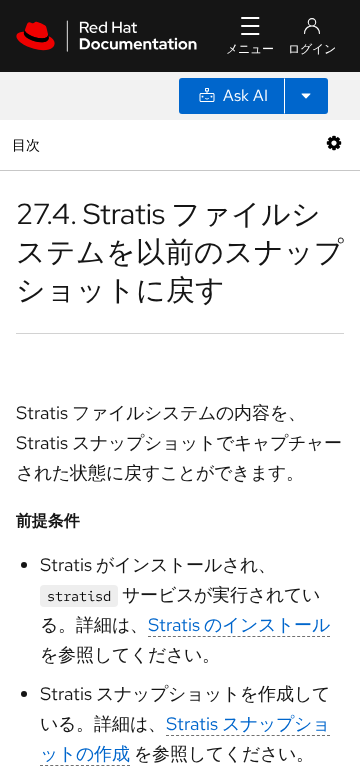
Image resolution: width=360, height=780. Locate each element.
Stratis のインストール (239, 624)
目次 (28, 144)
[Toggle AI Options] (306, 96)
